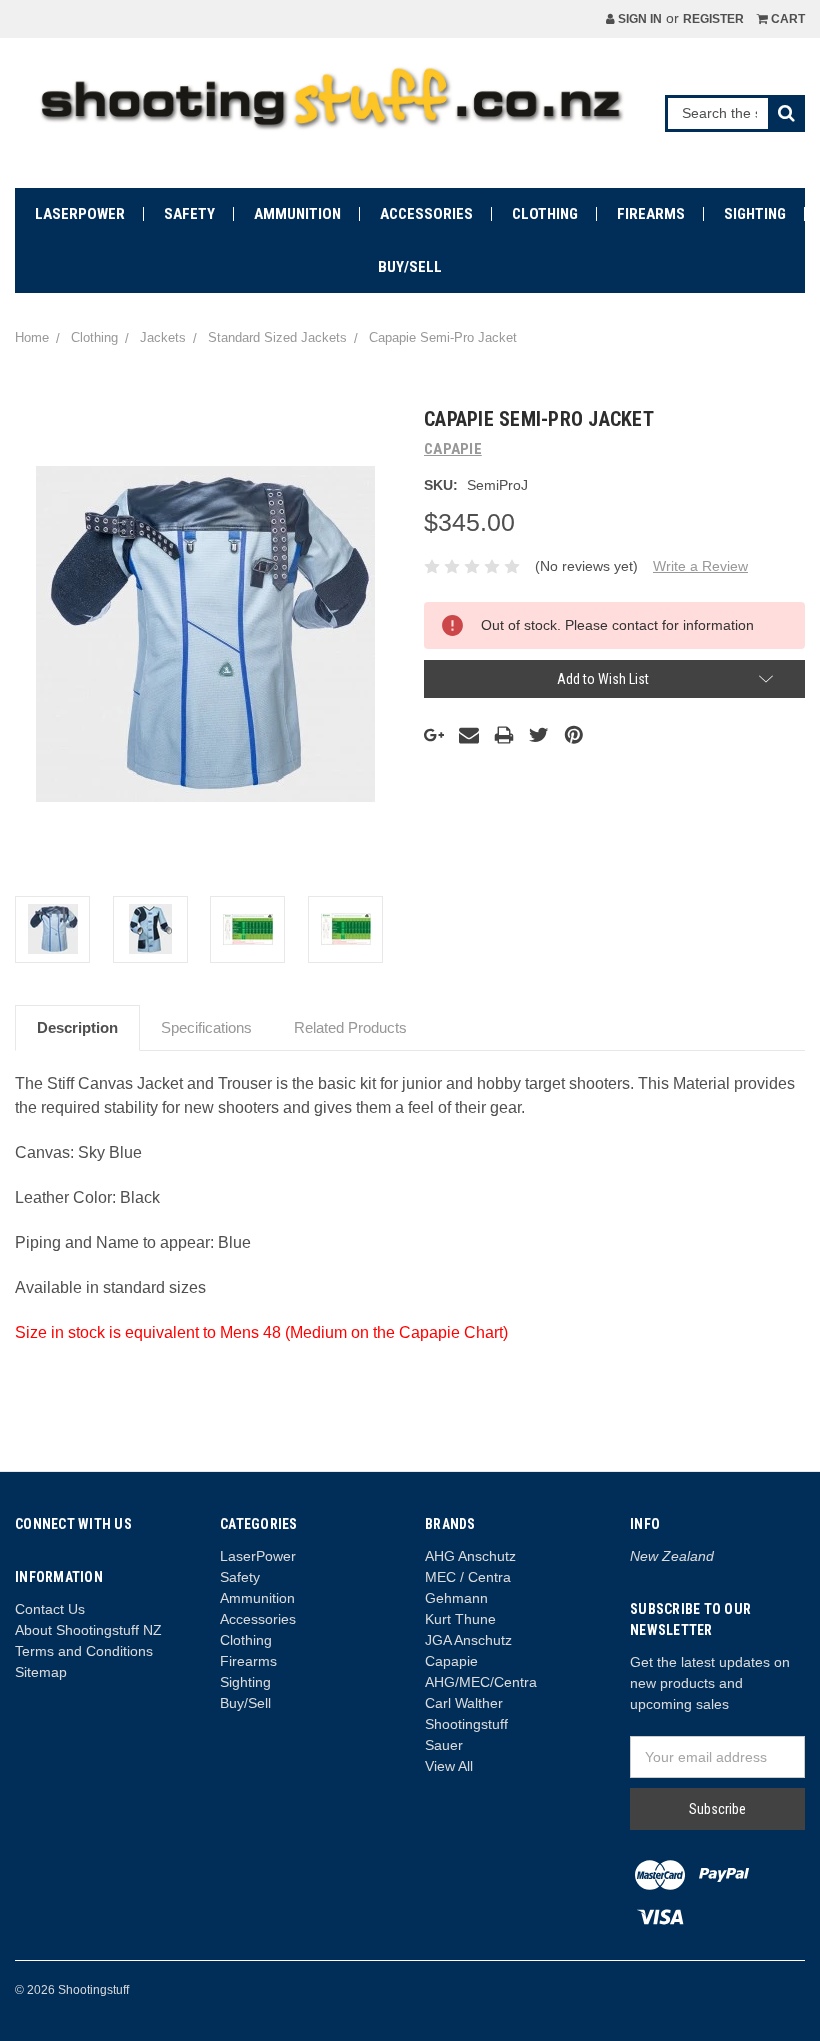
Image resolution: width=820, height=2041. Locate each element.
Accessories (426, 214)
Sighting (755, 214)
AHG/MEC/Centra (481, 1682)
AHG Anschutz (470, 1556)
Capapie (451, 1661)
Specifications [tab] (206, 1027)
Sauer (444, 1745)
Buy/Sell (410, 267)
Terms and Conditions (84, 1651)
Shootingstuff (466, 1724)
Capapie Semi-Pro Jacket (443, 337)
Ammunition (297, 214)
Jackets (163, 337)
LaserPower (80, 214)
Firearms (651, 214)
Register (713, 19)
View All (449, 1766)
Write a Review (700, 566)
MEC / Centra (468, 1577)
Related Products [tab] (350, 1027)
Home (32, 337)
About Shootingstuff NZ (88, 1630)
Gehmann (456, 1598)
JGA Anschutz (468, 1640)
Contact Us (50, 1609)
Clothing (545, 214)
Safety (189, 214)
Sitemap (41, 1672)
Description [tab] (77, 1027)
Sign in (638, 19)
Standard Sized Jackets (277, 337)
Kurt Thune (460, 1619)
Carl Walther (464, 1703)
